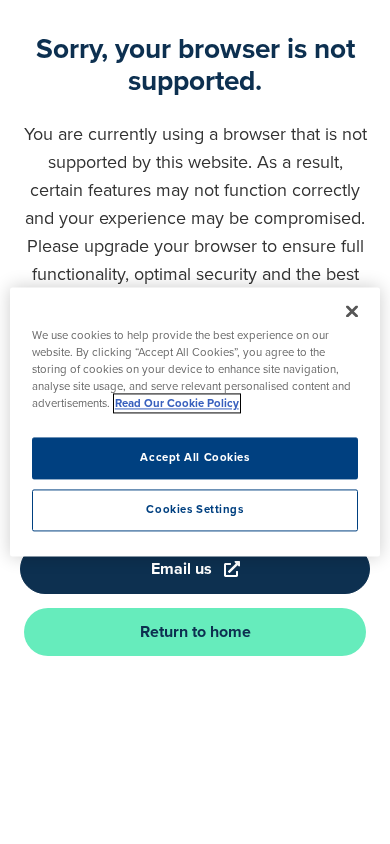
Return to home (195, 631)
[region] (195, 421)
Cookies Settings (194, 510)
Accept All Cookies (194, 458)
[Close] (352, 311)
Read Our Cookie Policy (177, 404)
